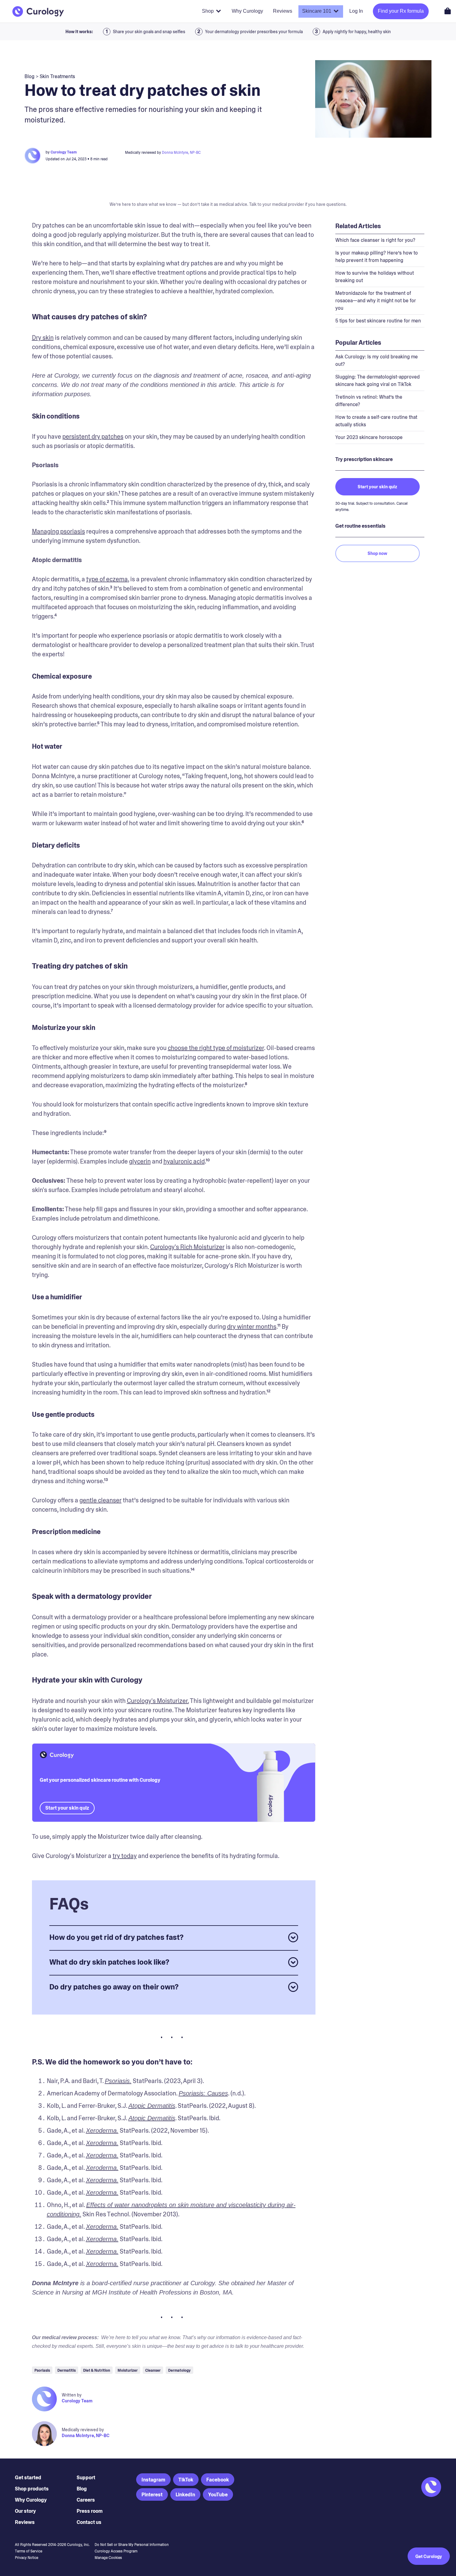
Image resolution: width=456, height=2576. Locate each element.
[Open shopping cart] (448, 11)
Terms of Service (29, 2551)
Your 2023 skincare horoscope (369, 437)
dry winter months (252, 1327)
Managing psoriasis (58, 531)
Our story (25, 2511)
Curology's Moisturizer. (158, 1701)
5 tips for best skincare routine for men (378, 321)
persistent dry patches (93, 437)
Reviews (25, 2522)
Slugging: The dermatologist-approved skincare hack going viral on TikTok (378, 381)
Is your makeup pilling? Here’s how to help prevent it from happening (377, 257)
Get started (28, 2478)
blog (29, 76)
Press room (90, 2511)
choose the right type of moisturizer (216, 1048)
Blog (82, 2489)
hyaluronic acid (184, 1161)
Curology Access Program (116, 2551)
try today (125, 1856)
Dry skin (43, 338)
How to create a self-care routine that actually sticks (376, 421)
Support (86, 2478)
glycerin (140, 1161)
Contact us (89, 2522)
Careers (86, 2500)
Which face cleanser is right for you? (375, 240)
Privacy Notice (27, 2558)
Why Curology (31, 2500)
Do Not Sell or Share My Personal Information (132, 2545)
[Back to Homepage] (38, 11)
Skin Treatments (57, 76)
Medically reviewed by (83, 2430)
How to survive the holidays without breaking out (375, 277)
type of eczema (107, 579)
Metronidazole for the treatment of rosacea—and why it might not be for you (376, 301)
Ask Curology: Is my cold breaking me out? (377, 360)
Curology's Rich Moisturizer (187, 1247)
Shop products (32, 2489)
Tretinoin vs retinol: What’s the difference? (369, 401)
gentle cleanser (101, 1500)
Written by (72, 2395)
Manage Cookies (108, 2558)
